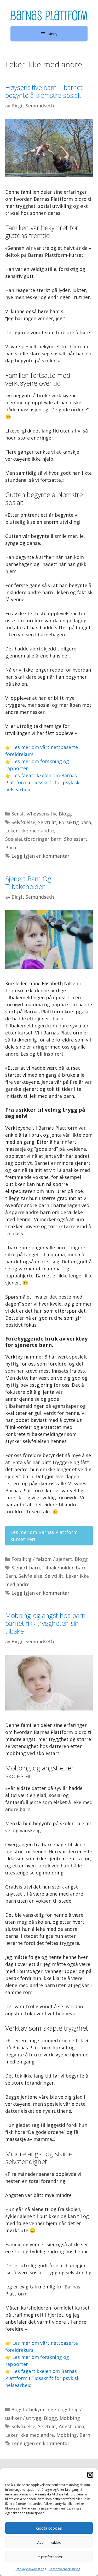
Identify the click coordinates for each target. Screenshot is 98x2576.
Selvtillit (47, 822)
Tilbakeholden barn (64, 1568)
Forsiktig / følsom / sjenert (42, 1559)
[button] (90, 2475)
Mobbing (70, 2418)
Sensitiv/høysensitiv (34, 814)
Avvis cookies (49, 2542)
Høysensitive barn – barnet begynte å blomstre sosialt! (44, 91)
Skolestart (76, 839)
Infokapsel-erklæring (31, 2569)
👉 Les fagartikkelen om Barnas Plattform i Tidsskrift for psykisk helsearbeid (42, 782)
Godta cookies (49, 2528)
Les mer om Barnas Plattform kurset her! (44, 1536)
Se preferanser (49, 2557)
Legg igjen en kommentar (41, 856)
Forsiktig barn (75, 822)
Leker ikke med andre (30, 831)
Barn (11, 848)
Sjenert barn (26, 1568)
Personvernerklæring (64, 2569)
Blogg (65, 814)
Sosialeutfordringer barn (33, 839)
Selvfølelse (23, 822)
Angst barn (71, 2426)
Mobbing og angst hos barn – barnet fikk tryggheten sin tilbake (48, 1623)
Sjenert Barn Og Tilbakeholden (28, 882)
